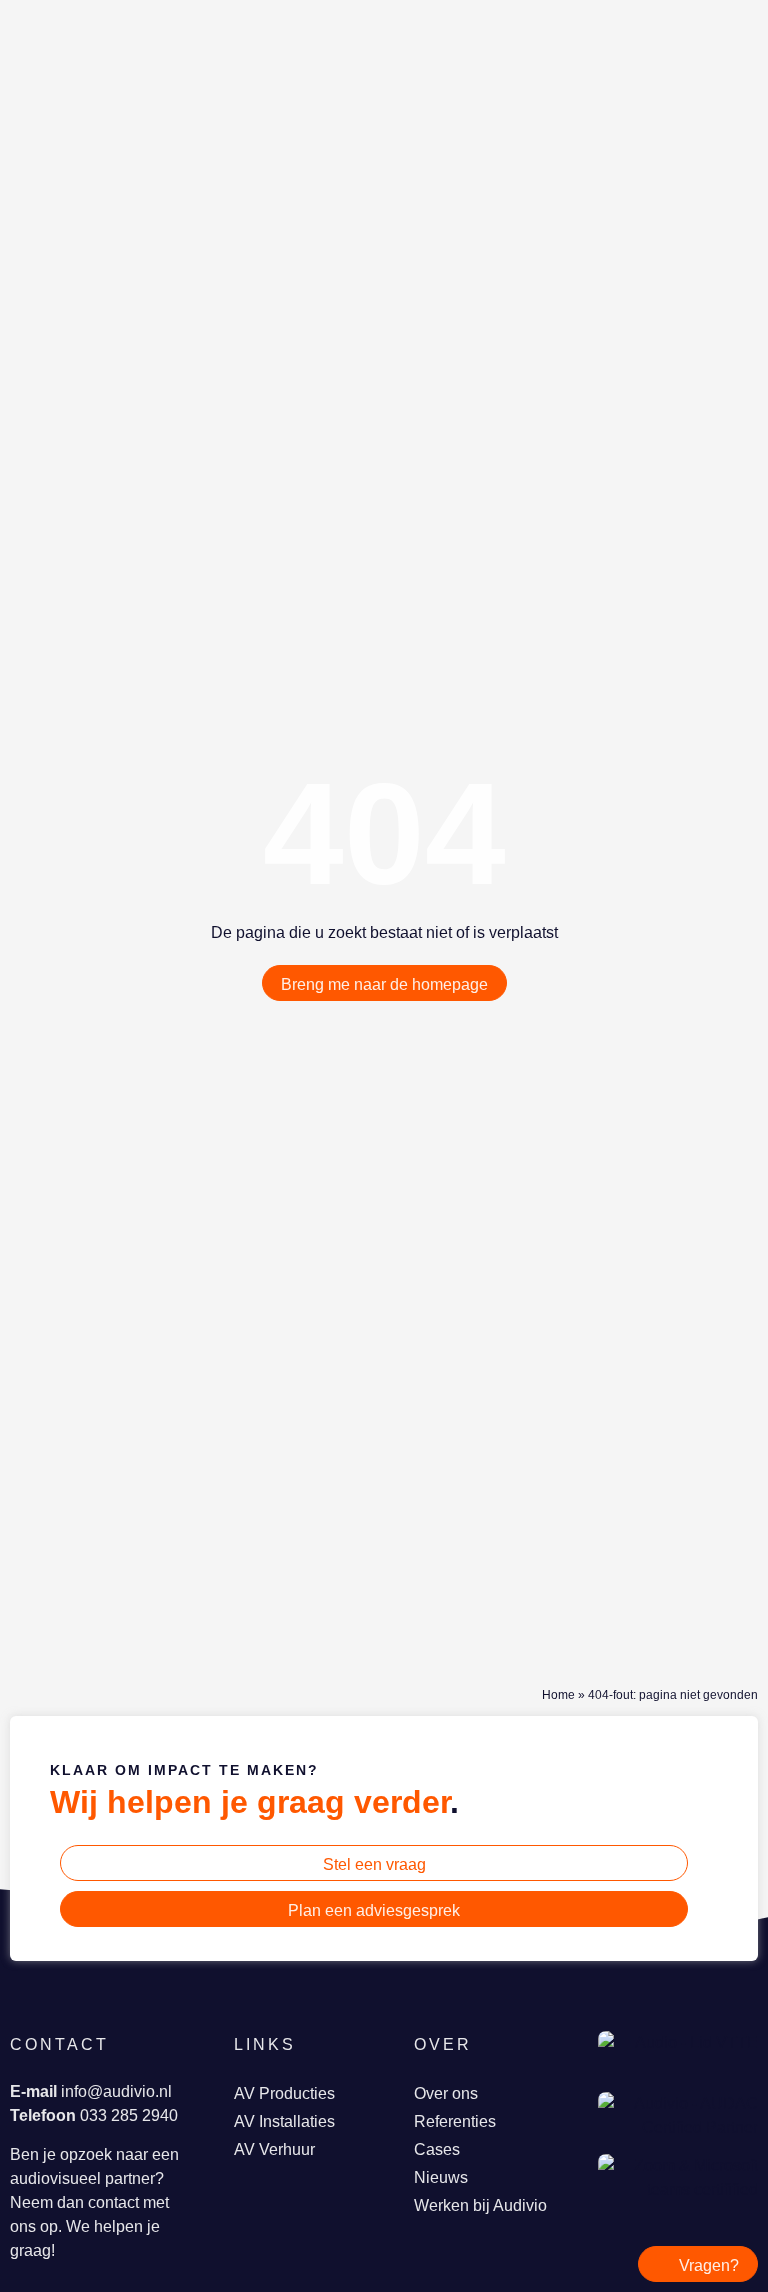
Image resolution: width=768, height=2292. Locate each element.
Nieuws (441, 2177)
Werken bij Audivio (480, 2205)
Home (558, 1695)
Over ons (446, 2093)
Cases (437, 2149)
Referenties (455, 2121)
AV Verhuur (274, 2149)
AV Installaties (284, 2121)
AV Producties (284, 2093)
